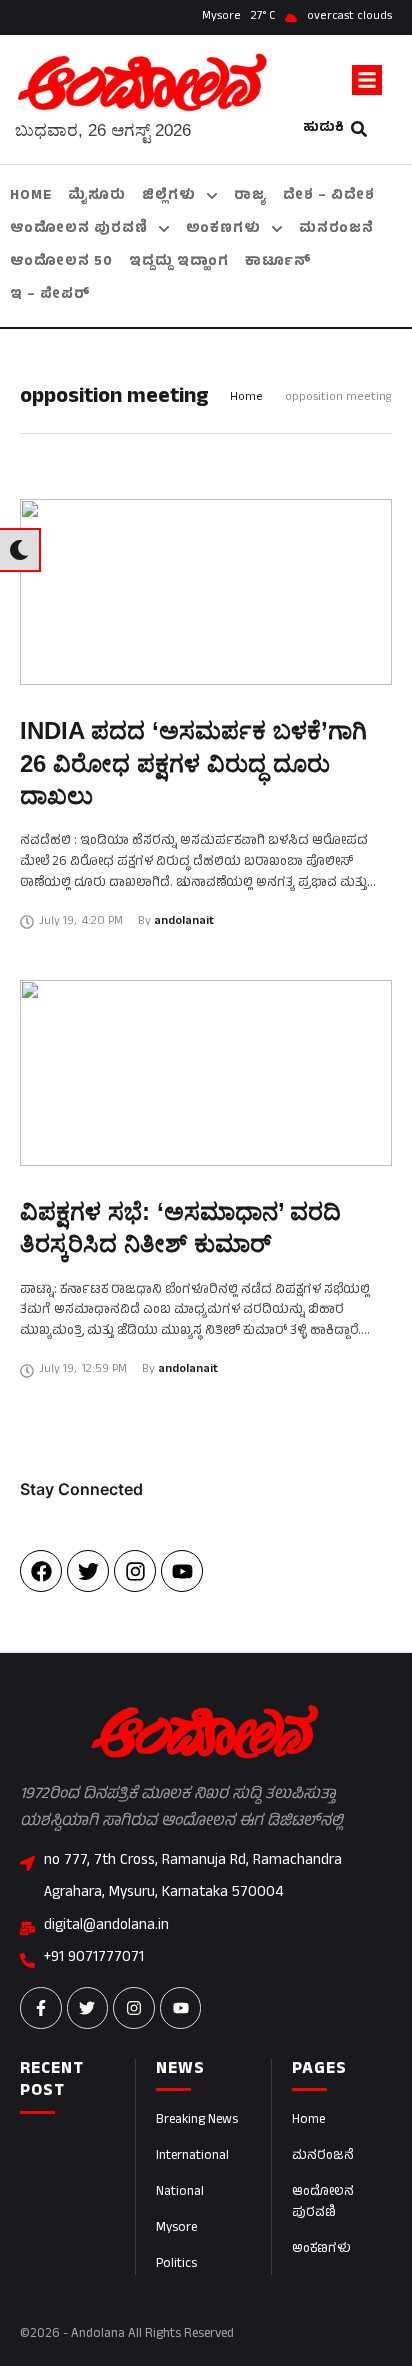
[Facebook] (41, 1571)
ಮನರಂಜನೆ (323, 2157)
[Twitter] (88, 1571)
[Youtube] (182, 1571)
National (180, 2193)
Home (246, 398)
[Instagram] (135, 1571)
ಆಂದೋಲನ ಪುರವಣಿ (323, 2203)
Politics (176, 2265)
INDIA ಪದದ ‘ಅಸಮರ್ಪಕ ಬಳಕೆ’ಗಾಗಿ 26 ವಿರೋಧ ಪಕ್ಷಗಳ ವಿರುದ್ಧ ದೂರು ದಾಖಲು (193, 763)
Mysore (176, 2229)
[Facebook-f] (41, 2008)
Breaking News (197, 2121)
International (192, 2157)
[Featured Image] (206, 592)
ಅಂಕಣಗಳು (321, 2250)
